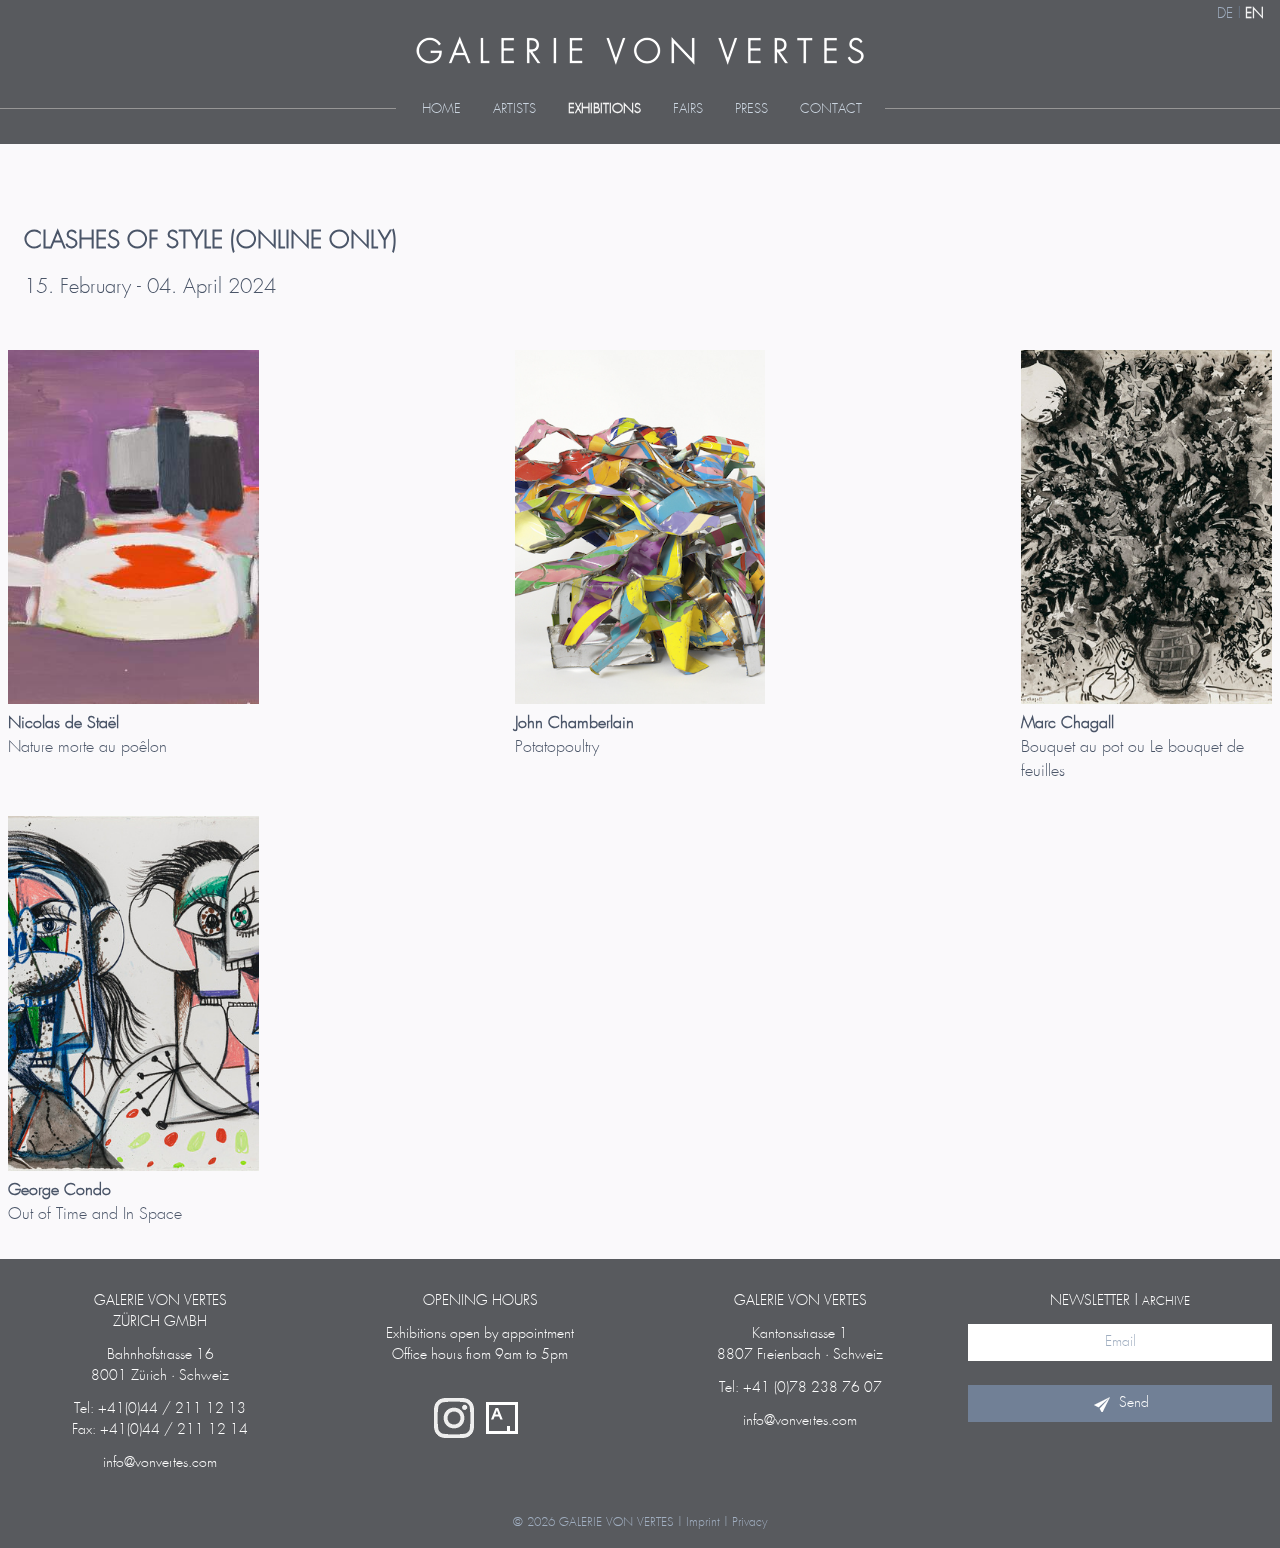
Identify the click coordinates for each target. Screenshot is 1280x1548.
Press (751, 109)
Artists (514, 109)
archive (1166, 1301)
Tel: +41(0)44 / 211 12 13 (160, 1409)
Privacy (750, 1522)
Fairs (688, 109)
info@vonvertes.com (160, 1463)
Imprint (703, 1522)
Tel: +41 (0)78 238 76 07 (800, 1388)
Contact (831, 109)
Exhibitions (604, 109)
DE (1225, 14)
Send (1134, 1403)
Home (441, 109)
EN (1254, 14)
